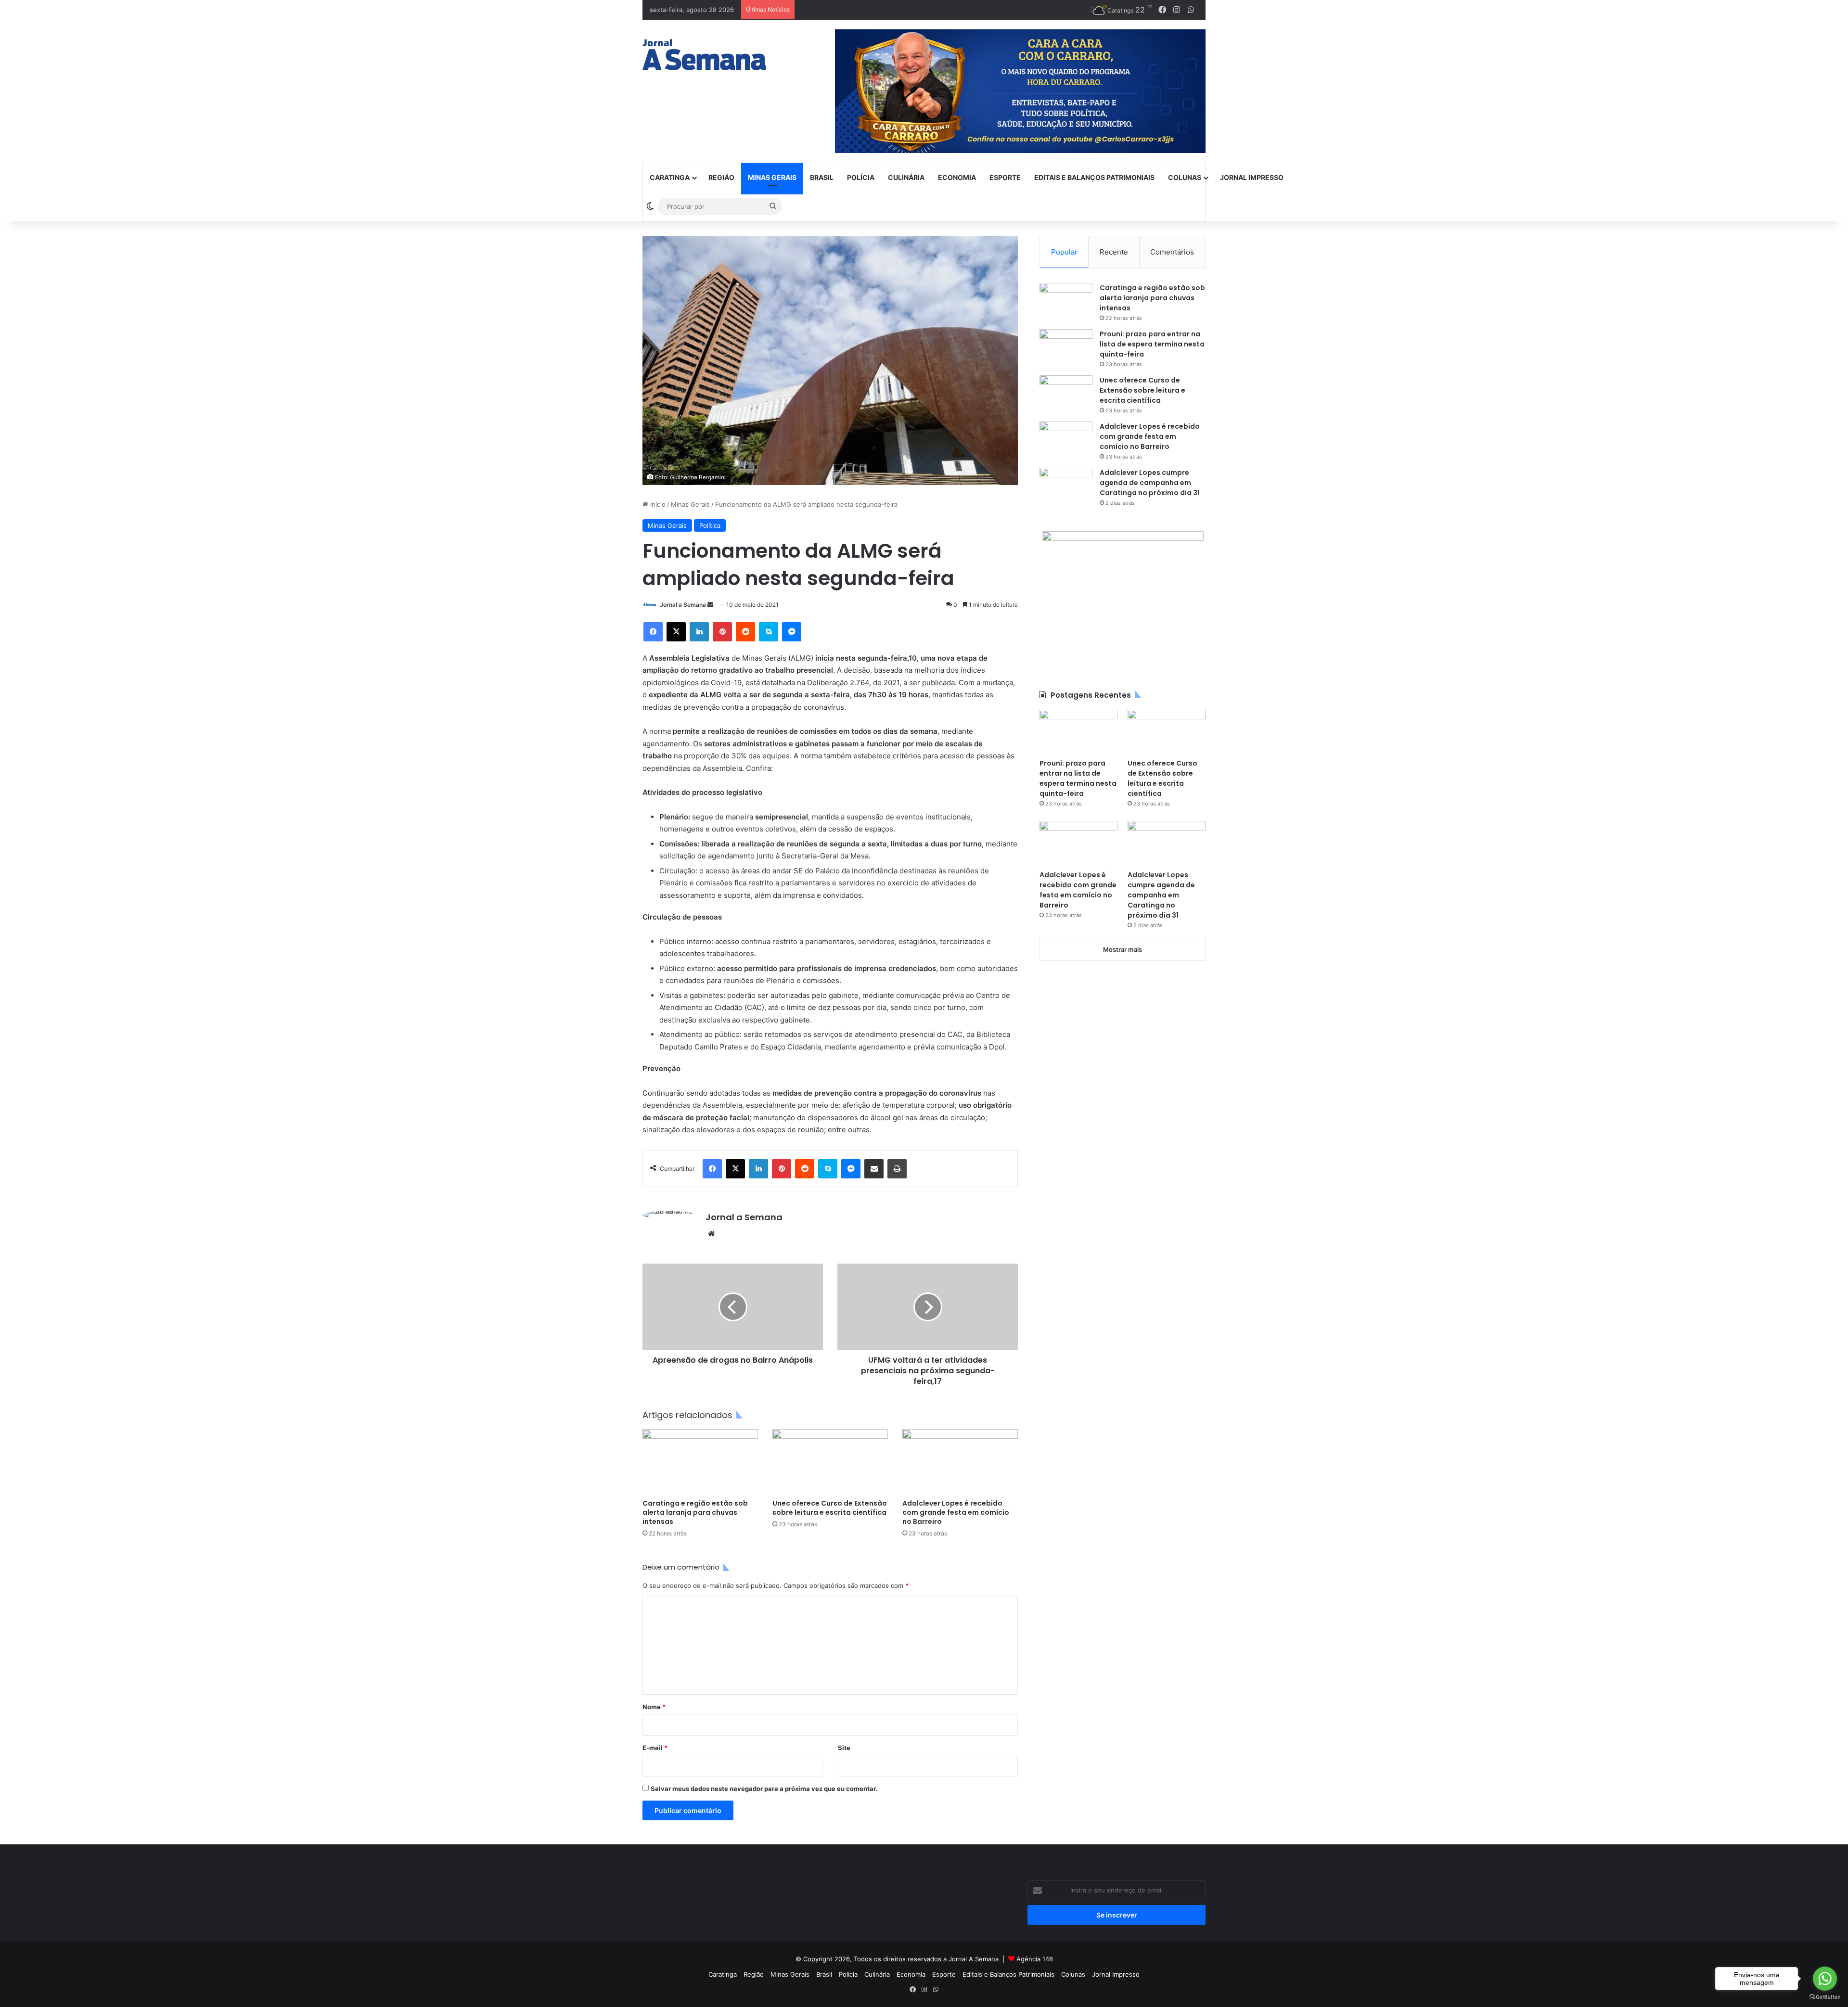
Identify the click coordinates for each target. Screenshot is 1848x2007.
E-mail (655, 1748)
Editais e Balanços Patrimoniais (1094, 177)
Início (657, 504)
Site (844, 1748)
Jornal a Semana (683, 605)
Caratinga (670, 177)
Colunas (1185, 177)
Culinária (906, 177)
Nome (654, 1707)
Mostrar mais (1123, 949)
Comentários (1172, 252)
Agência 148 (1035, 1959)
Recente (1114, 252)
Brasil (822, 177)
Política (710, 525)
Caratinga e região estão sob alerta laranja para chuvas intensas (695, 1512)
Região (721, 177)
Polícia (861, 177)
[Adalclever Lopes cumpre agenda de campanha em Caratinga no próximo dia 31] (1066, 486)
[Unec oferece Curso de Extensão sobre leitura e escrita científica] (830, 1462)
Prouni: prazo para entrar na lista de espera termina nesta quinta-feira (1152, 344)
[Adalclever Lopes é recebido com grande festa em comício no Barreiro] (960, 1462)
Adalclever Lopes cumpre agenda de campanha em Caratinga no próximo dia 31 (1150, 483)
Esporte (1005, 177)
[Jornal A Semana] (704, 55)
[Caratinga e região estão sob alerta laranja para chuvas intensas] (700, 1462)
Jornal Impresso (1252, 177)
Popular (1064, 252)
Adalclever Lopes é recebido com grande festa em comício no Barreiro (956, 1512)
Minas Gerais (772, 177)
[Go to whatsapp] (1825, 1979)
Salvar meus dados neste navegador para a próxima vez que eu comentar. (764, 1789)
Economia (957, 177)
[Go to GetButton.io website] (1825, 1997)
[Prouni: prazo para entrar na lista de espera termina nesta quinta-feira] (1066, 347)
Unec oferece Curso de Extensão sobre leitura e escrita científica (830, 1508)
